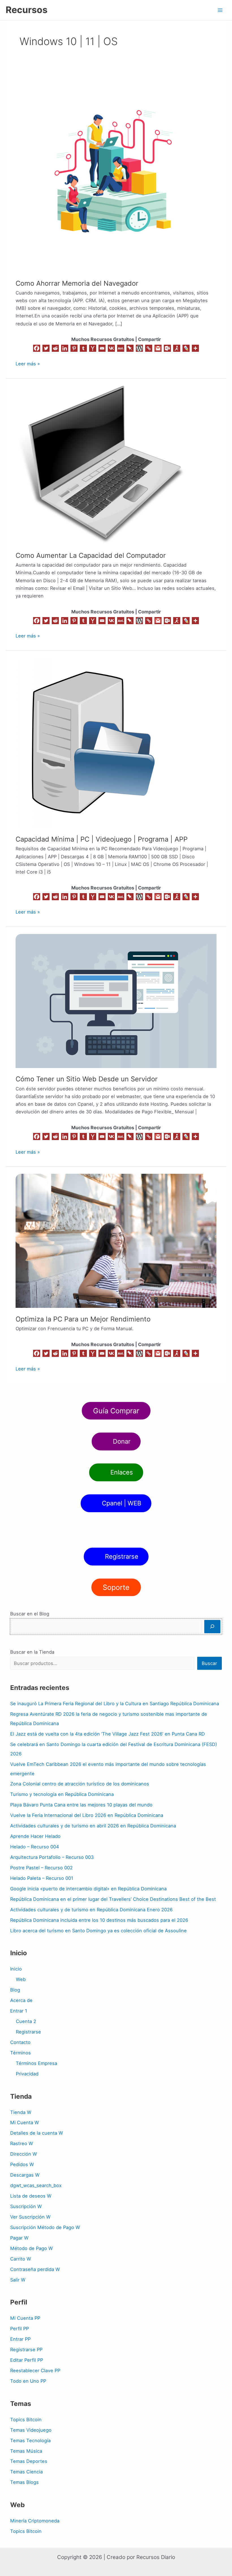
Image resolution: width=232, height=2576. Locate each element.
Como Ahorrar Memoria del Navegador (77, 283)
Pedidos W (22, 2164)
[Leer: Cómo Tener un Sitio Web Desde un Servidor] (116, 1001)
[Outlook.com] (167, 348)
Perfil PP (20, 2329)
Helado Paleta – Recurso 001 (42, 1878)
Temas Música (26, 2451)
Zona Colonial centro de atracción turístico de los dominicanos (80, 1784)
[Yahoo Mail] (93, 348)
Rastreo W (22, 2143)
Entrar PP (20, 2339)
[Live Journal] (186, 348)
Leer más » (28, 363)
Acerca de (21, 2000)
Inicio (16, 1969)
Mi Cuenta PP (25, 2318)
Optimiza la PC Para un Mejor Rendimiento (83, 1319)
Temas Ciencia (26, 2472)
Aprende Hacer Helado (35, 1836)
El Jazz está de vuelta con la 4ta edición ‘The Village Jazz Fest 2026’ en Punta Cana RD (108, 1734)
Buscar (209, 1663)
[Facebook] (37, 348)
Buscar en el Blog (30, 1614)
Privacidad (27, 2074)
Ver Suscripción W (30, 2217)
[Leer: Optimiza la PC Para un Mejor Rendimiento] (116, 1240)
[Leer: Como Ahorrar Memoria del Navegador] (116, 171)
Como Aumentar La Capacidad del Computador (91, 555)
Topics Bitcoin (26, 2420)
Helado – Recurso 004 (35, 1847)
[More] (195, 348)
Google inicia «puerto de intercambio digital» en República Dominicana (88, 1889)
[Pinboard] (130, 348)
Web (21, 1979)
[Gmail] (158, 348)
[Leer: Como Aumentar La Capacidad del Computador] (100, 465)
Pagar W (19, 2238)
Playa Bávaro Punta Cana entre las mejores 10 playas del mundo (81, 1805)
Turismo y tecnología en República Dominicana (62, 1794)
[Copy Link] (149, 348)
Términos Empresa (36, 2063)
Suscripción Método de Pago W (45, 2227)
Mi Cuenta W (25, 2122)
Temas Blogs (24, 2482)
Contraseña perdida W (35, 2269)
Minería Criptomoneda (35, 2521)
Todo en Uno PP (28, 2381)
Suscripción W (26, 2206)
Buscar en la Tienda (32, 1652)
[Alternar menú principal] (220, 10)
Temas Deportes (29, 2461)
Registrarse (28, 2032)
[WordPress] (139, 348)
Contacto (20, 2042)
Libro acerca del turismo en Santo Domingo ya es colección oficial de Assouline (98, 1931)
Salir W (18, 2280)
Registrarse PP (26, 2350)
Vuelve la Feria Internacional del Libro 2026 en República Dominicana (87, 1815)
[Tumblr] (83, 348)
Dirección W (24, 2154)
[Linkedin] (65, 348)
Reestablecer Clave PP (35, 2370)
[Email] (102, 348)
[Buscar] (212, 1627)
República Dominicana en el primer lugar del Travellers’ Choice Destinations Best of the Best (113, 1899)
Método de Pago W (32, 2248)
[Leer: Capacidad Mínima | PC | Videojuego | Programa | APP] (89, 742)
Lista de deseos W (31, 2196)
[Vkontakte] (111, 348)
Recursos (27, 10)
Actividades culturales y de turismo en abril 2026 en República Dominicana (93, 1826)
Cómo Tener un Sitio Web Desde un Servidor (87, 1079)
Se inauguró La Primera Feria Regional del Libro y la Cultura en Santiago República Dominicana (115, 1704)
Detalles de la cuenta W (37, 2133)
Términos (21, 2053)
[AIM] (177, 348)
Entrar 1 (19, 2011)
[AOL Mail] (121, 348)
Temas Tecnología (30, 2441)
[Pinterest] (74, 348)
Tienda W (21, 2112)
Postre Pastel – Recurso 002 (41, 1868)
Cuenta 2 (26, 2021)
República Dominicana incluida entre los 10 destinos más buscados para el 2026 (99, 1920)
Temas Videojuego (31, 2430)
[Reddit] (55, 348)
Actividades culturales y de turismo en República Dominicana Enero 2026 (91, 1910)
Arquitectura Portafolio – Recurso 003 (52, 1857)
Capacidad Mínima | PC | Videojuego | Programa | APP (102, 839)
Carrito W (21, 2259)
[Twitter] (46, 348)
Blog (15, 1990)
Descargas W (25, 2175)
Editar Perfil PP (27, 2360)
